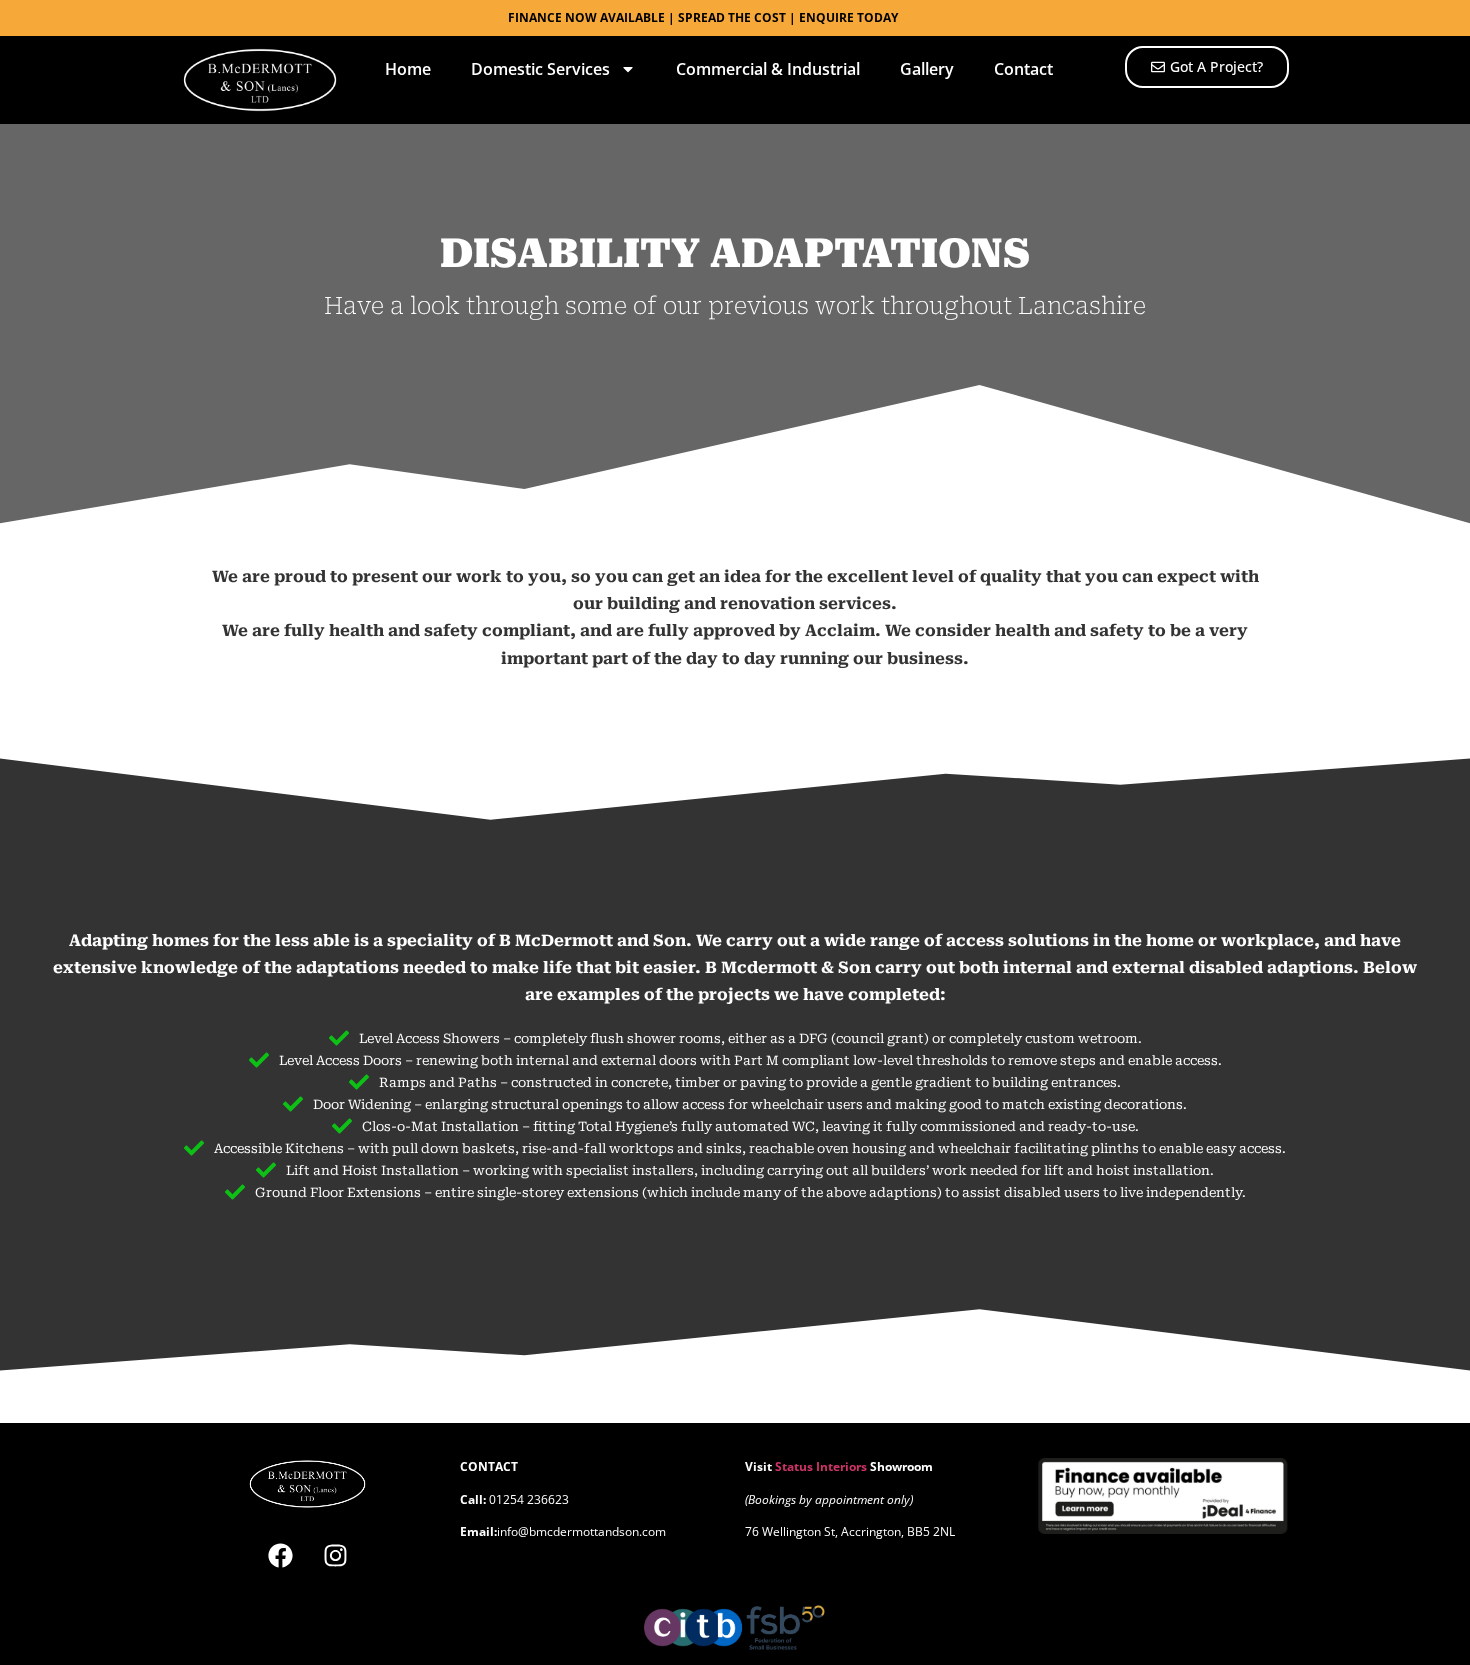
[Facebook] (280, 1555)
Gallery (927, 69)
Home (408, 69)
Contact (1023, 69)
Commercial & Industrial (768, 69)
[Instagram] (335, 1555)
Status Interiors (821, 1466)
